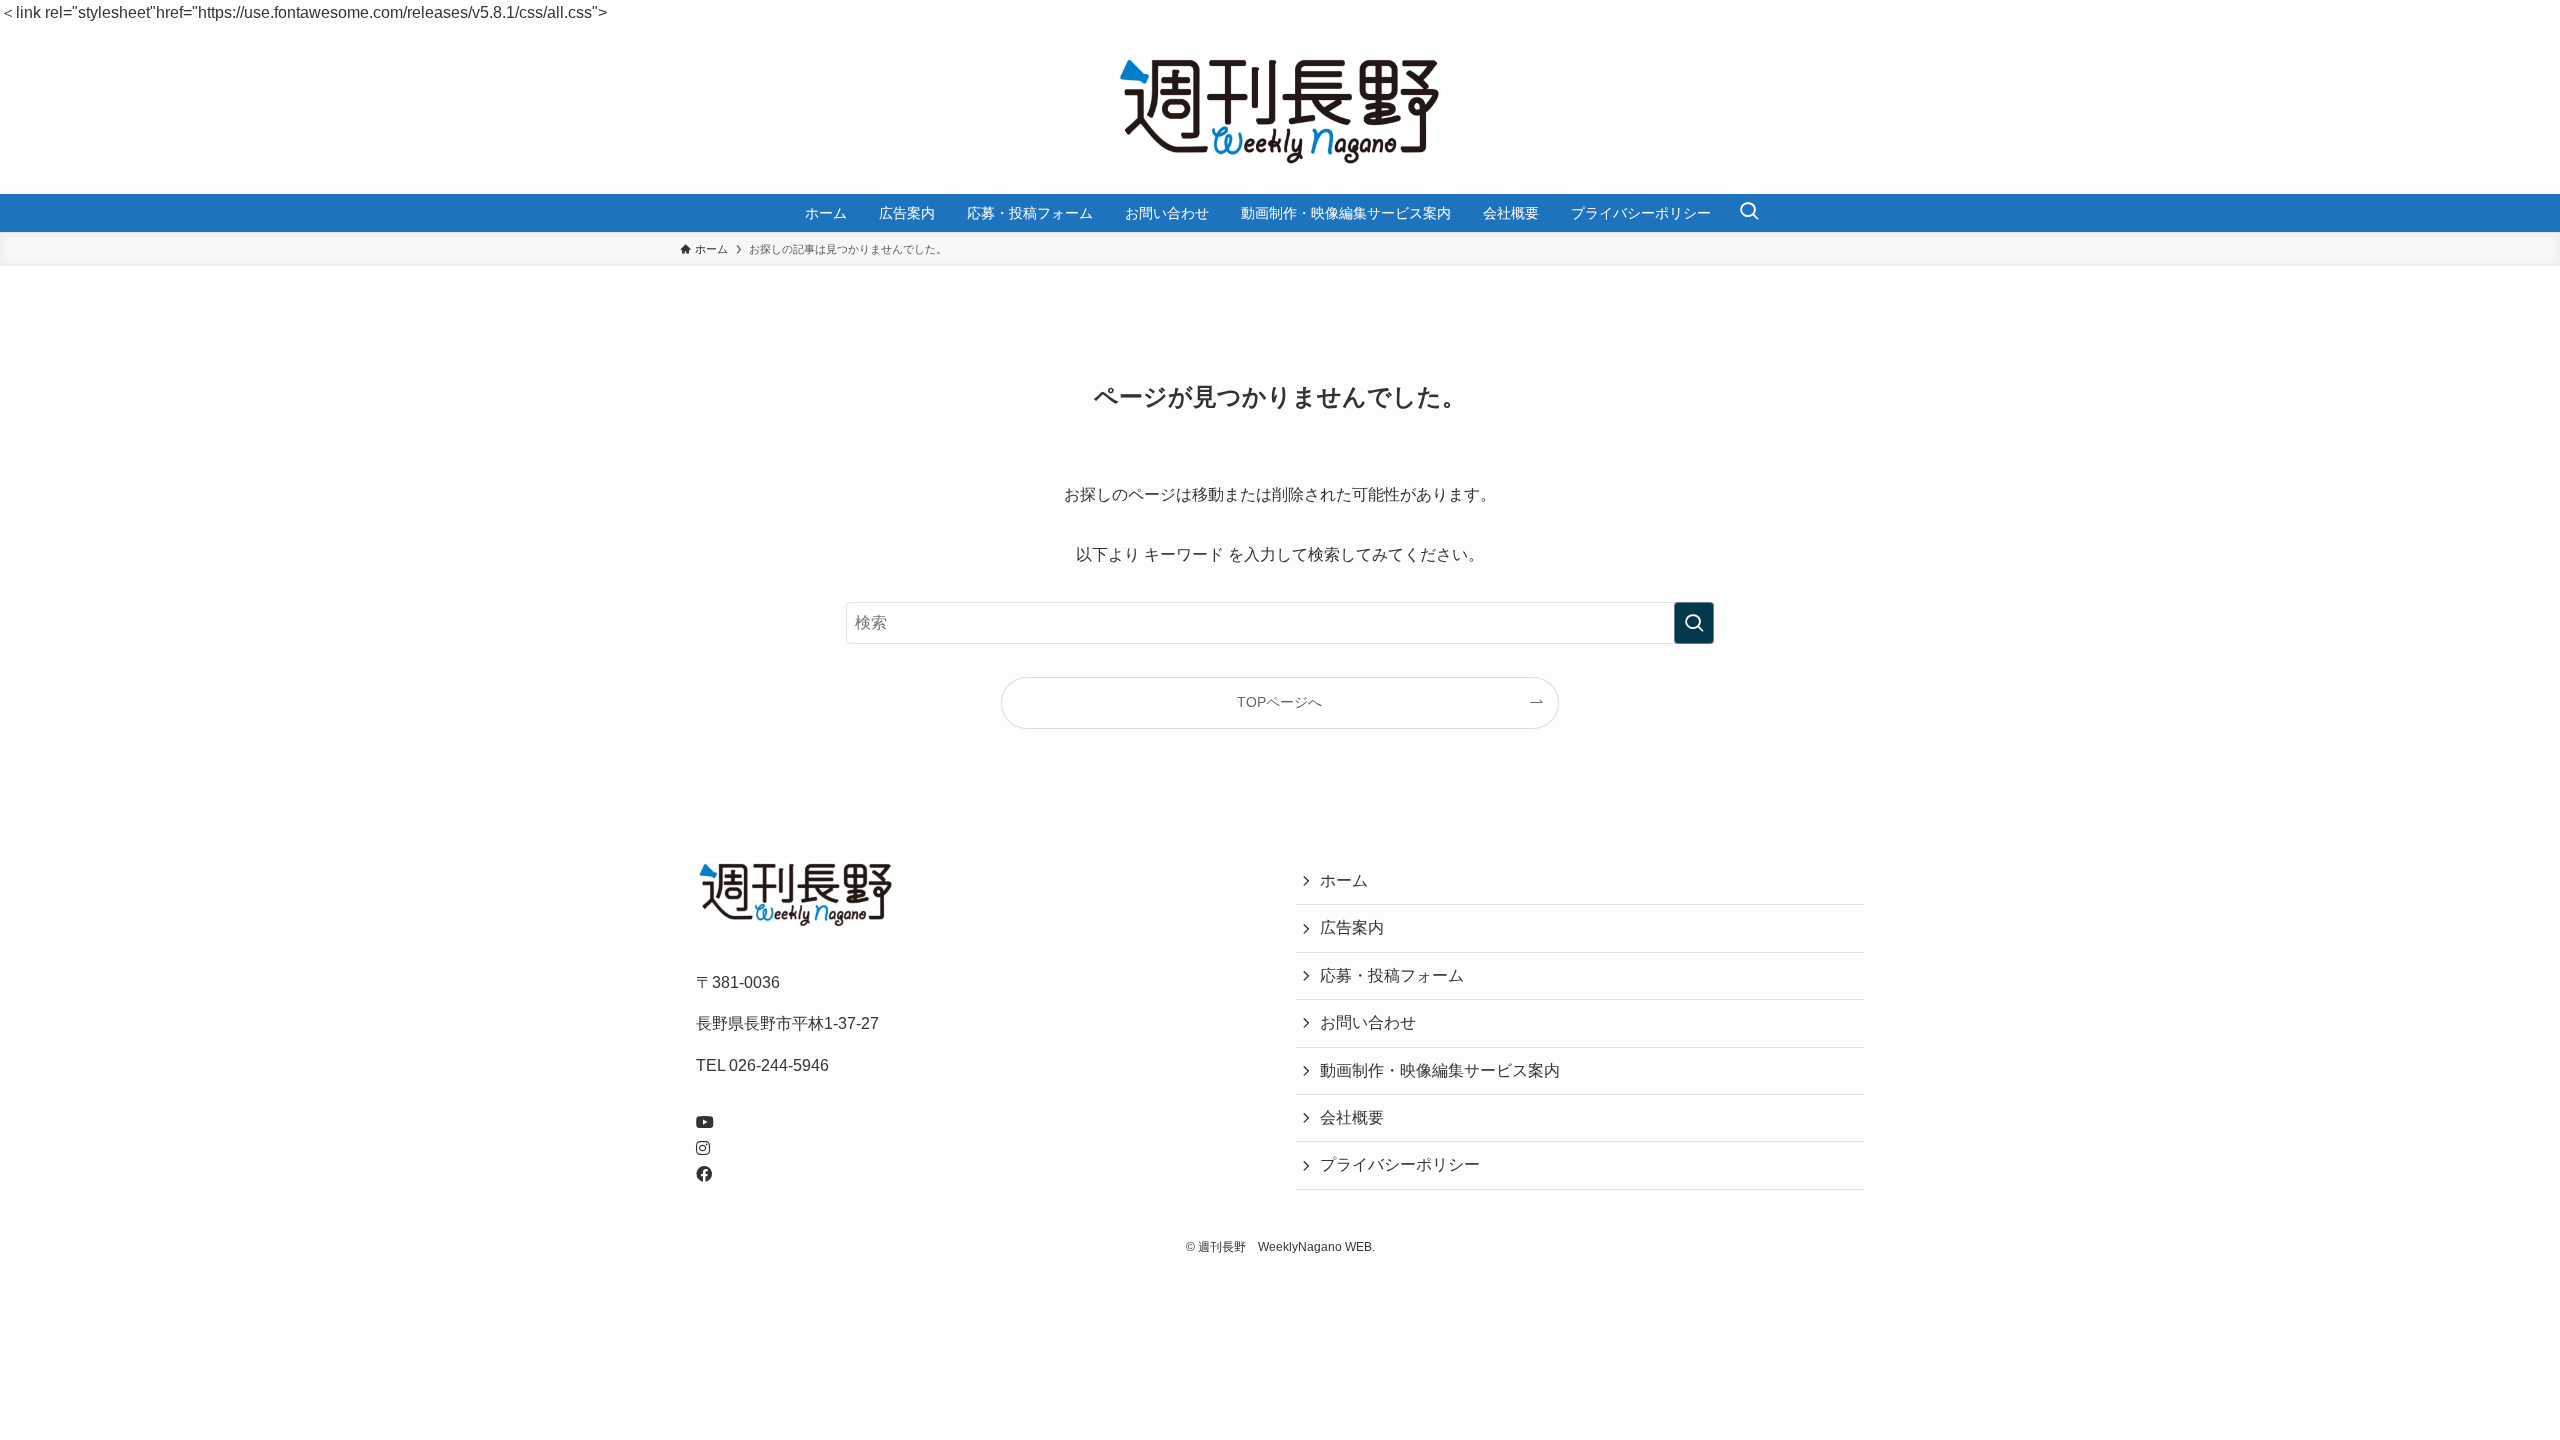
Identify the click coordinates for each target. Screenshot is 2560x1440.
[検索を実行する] (1694, 623)
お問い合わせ (1368, 1022)
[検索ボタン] (1749, 213)
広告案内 (1352, 927)
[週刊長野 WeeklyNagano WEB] (1280, 110)
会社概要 (1352, 1117)
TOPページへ (1279, 702)
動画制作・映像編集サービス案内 (1440, 1070)
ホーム (1344, 880)
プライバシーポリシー (1400, 1164)
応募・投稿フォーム (1392, 975)
